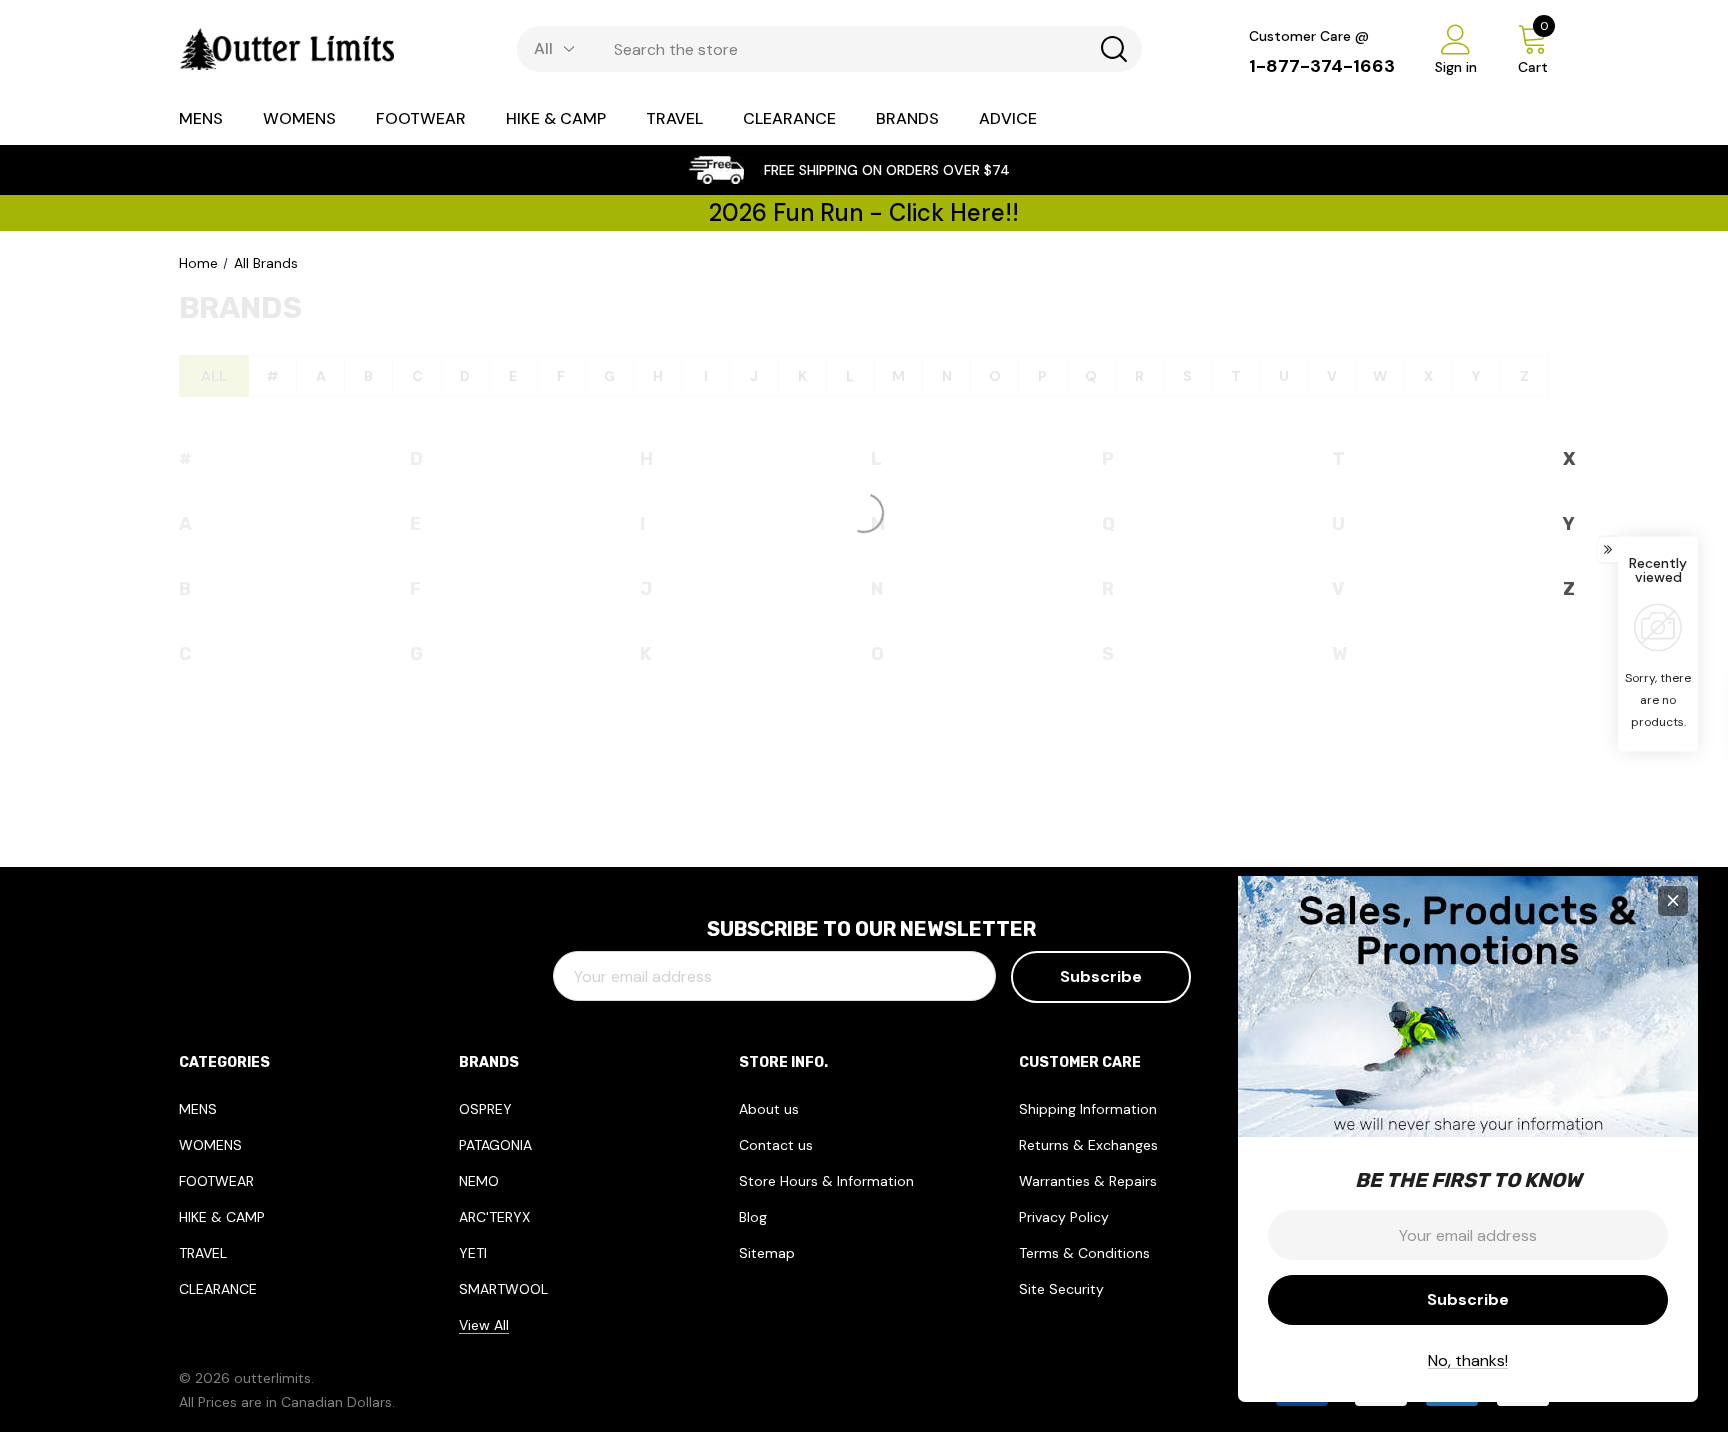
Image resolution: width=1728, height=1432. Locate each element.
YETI (473, 1253)
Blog (753, 1217)
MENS (198, 1109)
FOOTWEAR (216, 1181)
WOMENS (210, 1145)
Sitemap (767, 1253)
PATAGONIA (495, 1145)
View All (484, 1325)
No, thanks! (1468, 1360)
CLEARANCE (218, 1289)
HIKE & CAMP (222, 1217)
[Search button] (1114, 49)
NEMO (479, 1181)
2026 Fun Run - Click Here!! (864, 212)
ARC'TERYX (494, 1217)
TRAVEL (203, 1253)
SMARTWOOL (503, 1289)
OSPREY (485, 1109)
